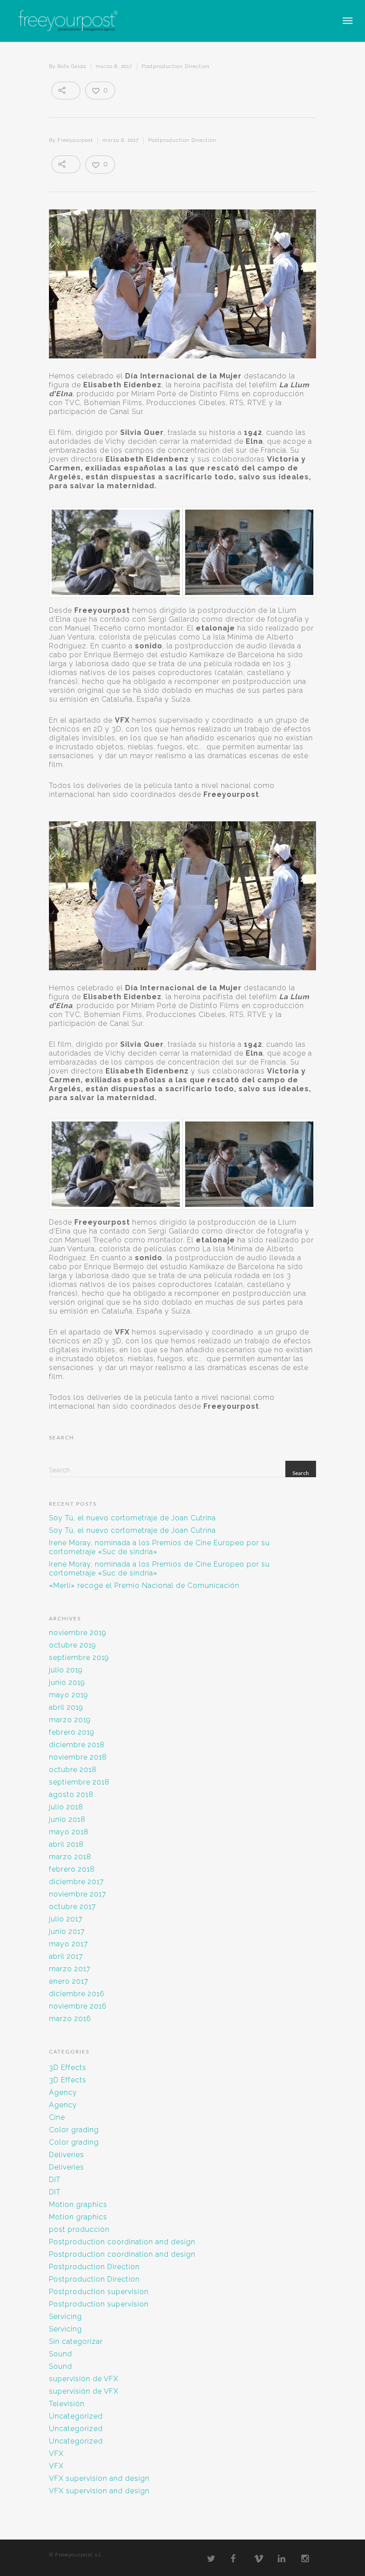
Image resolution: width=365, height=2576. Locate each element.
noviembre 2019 (78, 1633)
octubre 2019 (73, 1645)
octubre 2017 (73, 1907)
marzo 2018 (70, 1857)
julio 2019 (66, 1670)
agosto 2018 (71, 1794)
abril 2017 (66, 1956)
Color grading (74, 2130)
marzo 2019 (70, 1720)
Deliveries (67, 2155)
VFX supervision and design (99, 2478)
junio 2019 (67, 1682)
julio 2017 (66, 1919)
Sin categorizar (76, 2341)
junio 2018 (67, 1819)
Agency (63, 2092)
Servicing (65, 2317)
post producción (79, 2229)
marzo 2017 (70, 1969)
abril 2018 (66, 1844)
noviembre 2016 (78, 2006)
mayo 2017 (69, 1944)
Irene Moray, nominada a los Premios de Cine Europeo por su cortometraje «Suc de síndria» (159, 1547)
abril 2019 (66, 1707)
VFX (56, 2453)
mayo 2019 (69, 1695)
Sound (61, 2354)
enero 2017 (69, 1981)
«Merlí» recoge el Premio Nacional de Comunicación (144, 1585)
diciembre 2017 (77, 1882)
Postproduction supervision (99, 2292)
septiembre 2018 (79, 1782)
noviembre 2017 (78, 1894)
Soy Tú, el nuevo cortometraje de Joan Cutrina (132, 1518)
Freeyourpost (75, 140)
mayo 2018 (69, 1832)
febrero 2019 (72, 1732)
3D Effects (68, 2068)
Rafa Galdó (72, 66)
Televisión (67, 2404)
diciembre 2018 (77, 1745)
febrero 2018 (72, 1869)
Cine (57, 2117)
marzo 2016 (70, 2019)
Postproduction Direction (176, 66)
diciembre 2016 (77, 1994)
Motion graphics (78, 2204)
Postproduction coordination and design (122, 2242)
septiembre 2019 (79, 1658)
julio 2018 (66, 1807)
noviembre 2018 (78, 1757)
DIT (55, 2180)
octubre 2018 (73, 1770)
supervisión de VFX (84, 2379)
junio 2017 (67, 1931)
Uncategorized (76, 2416)
